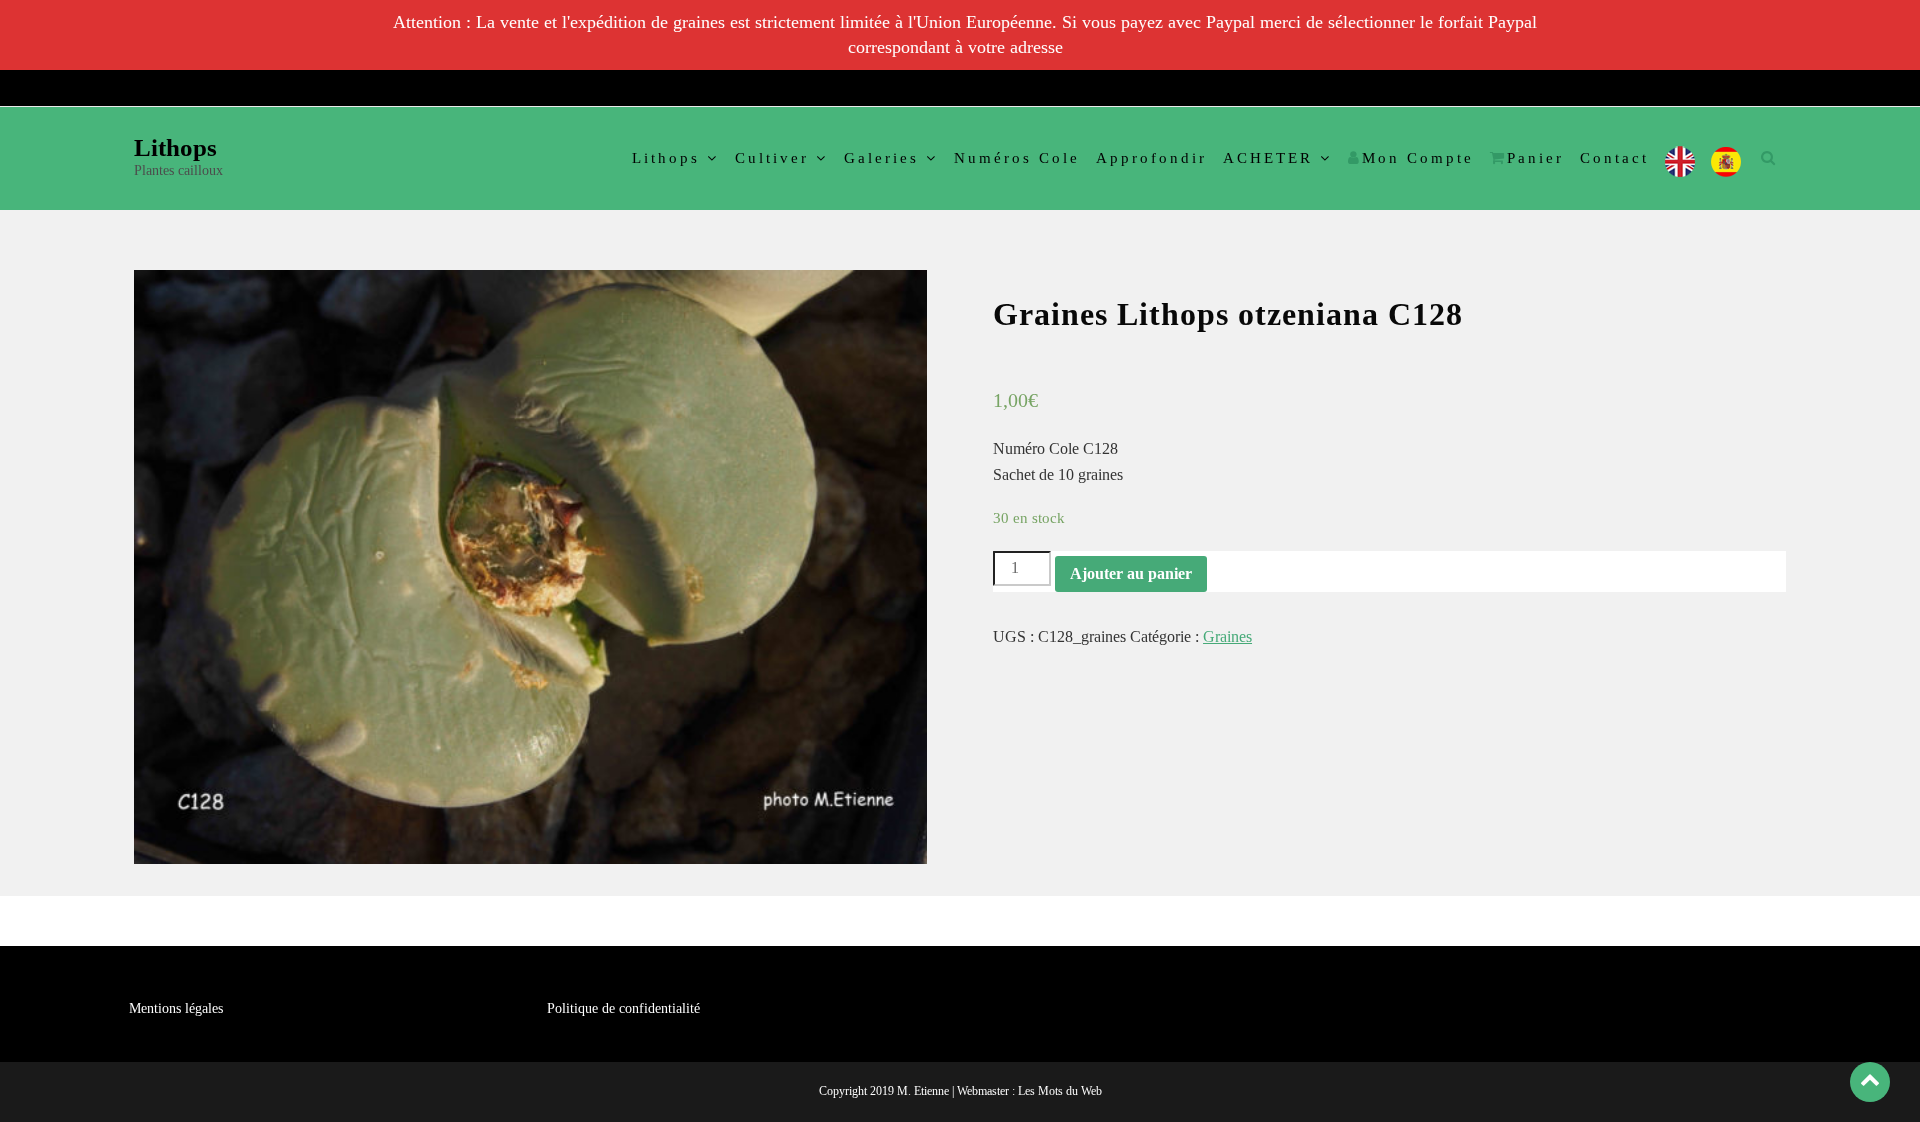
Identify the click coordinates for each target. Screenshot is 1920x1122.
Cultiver (772, 158)
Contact (1614, 158)
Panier (1535, 158)
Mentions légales (176, 1008)
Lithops (175, 147)
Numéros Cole (1017, 158)
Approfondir (1151, 158)
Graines (1227, 636)
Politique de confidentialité (623, 1008)
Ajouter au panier (1131, 573)
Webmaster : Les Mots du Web (1029, 1091)
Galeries (881, 158)
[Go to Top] (1870, 1081)
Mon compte (1418, 158)
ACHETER (1268, 158)
